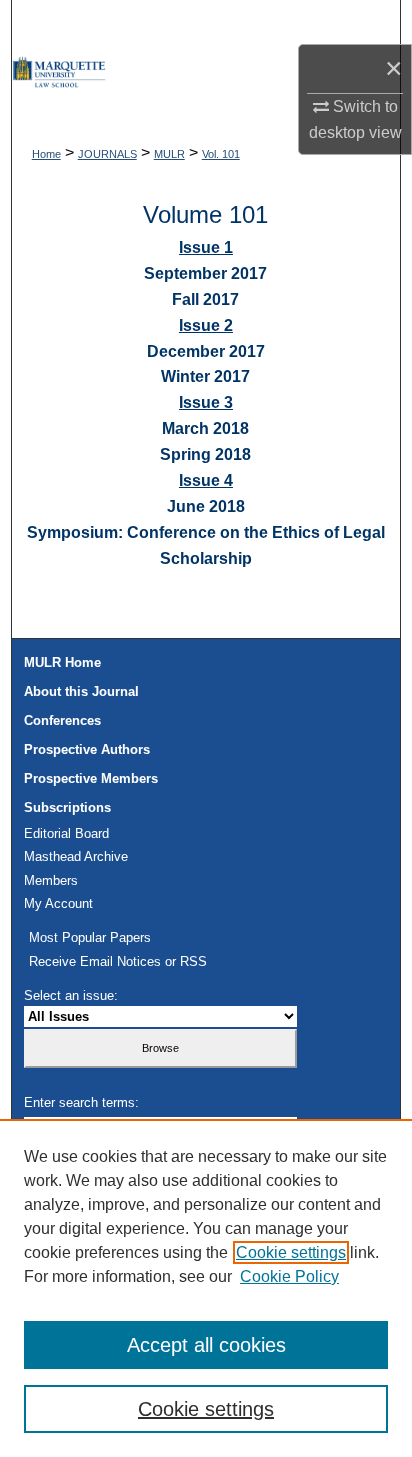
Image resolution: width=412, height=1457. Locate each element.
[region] (206, 1288)
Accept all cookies (206, 1345)
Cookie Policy (289, 1276)
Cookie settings (291, 1252)
